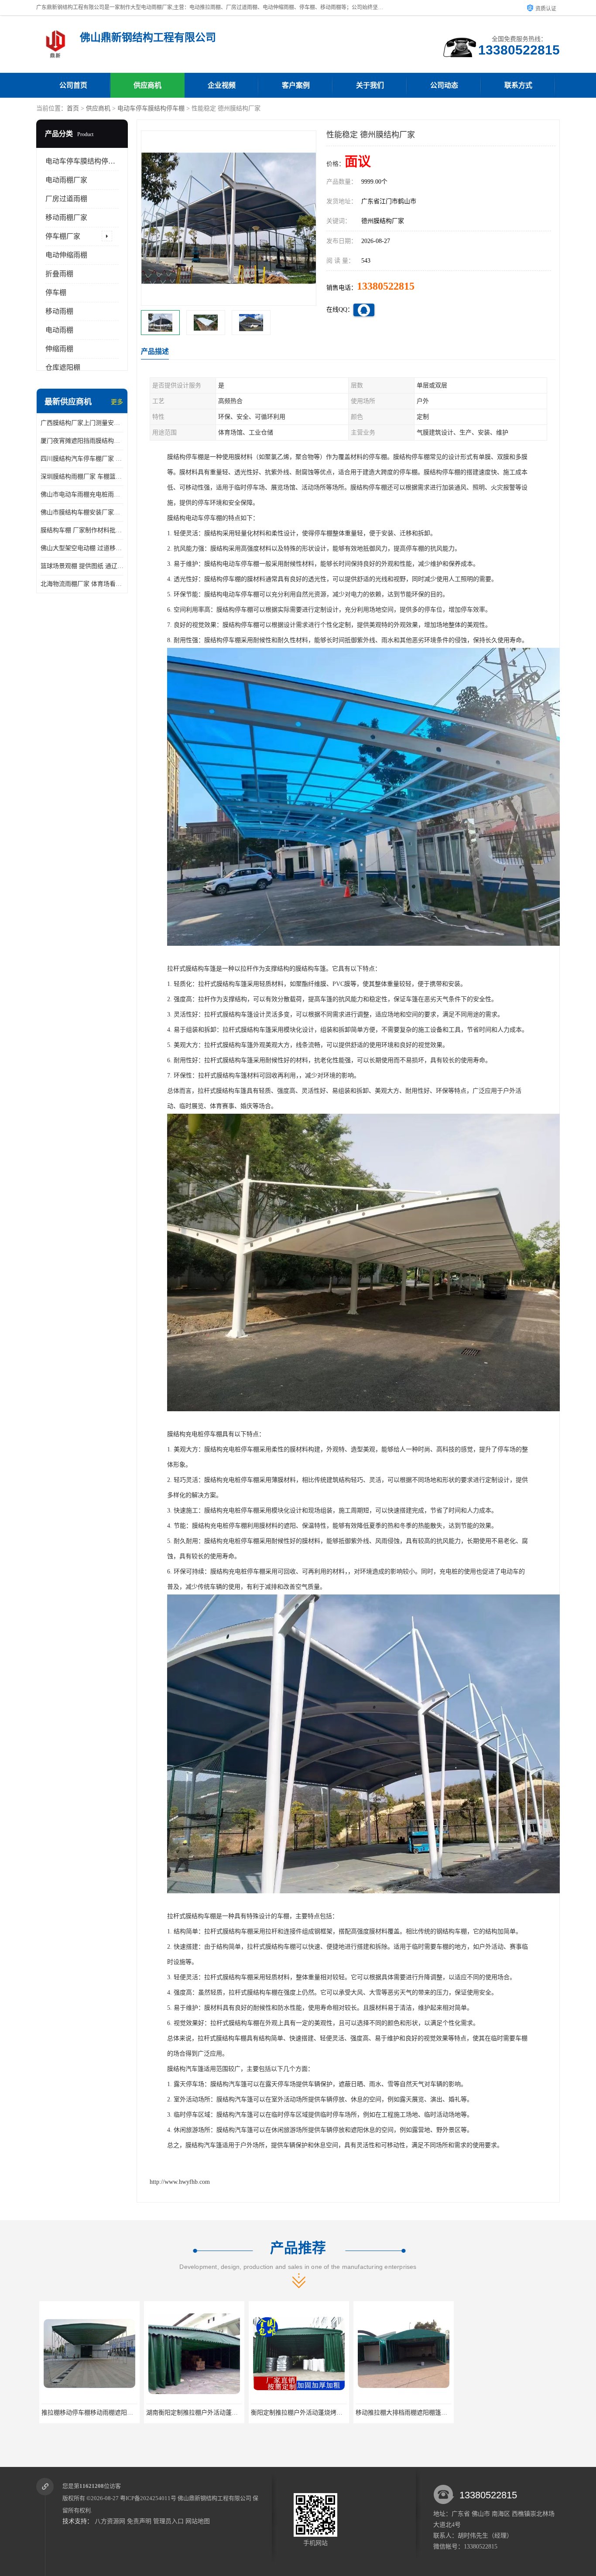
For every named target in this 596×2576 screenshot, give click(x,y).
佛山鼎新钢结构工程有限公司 (214, 2498)
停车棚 (56, 292)
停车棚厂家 (63, 236)
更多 (117, 402)
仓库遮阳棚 (63, 368)
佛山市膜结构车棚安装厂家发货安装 (82, 512)
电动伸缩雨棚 (66, 255)
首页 (73, 108)
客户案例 (296, 85)
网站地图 (198, 2521)
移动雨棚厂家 (66, 217)
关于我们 (370, 85)
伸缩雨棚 (59, 349)
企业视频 (222, 85)
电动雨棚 (59, 330)
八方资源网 (110, 2521)
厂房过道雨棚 (66, 199)
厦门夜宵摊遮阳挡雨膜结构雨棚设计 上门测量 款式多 (82, 441)
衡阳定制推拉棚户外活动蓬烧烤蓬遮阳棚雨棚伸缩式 (213, 2413)
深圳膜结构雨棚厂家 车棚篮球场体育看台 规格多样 (82, 477)
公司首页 (73, 85)
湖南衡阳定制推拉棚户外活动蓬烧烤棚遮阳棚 (99, 2413)
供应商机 (147, 85)
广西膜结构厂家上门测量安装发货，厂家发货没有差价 (82, 423)
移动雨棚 (59, 311)
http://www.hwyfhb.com (180, 2182)
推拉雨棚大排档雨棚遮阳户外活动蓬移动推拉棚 (417, 2413)
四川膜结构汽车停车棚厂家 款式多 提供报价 (82, 459)
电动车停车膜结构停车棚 (151, 108)
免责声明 (139, 2521)
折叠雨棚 (59, 274)
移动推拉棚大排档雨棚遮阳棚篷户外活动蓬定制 (312, 2413)
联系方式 (518, 85)
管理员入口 (168, 2521)
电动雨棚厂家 (66, 180)
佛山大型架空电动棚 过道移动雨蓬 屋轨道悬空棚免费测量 (82, 548)
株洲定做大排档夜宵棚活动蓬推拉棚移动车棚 (518, 2413)
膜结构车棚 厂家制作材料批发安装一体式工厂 (82, 530)
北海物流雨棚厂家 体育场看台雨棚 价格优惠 (82, 584)
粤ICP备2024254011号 (148, 2498)
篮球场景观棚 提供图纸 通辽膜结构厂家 (82, 566)
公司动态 (444, 85)
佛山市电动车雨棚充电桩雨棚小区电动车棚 (82, 494)
